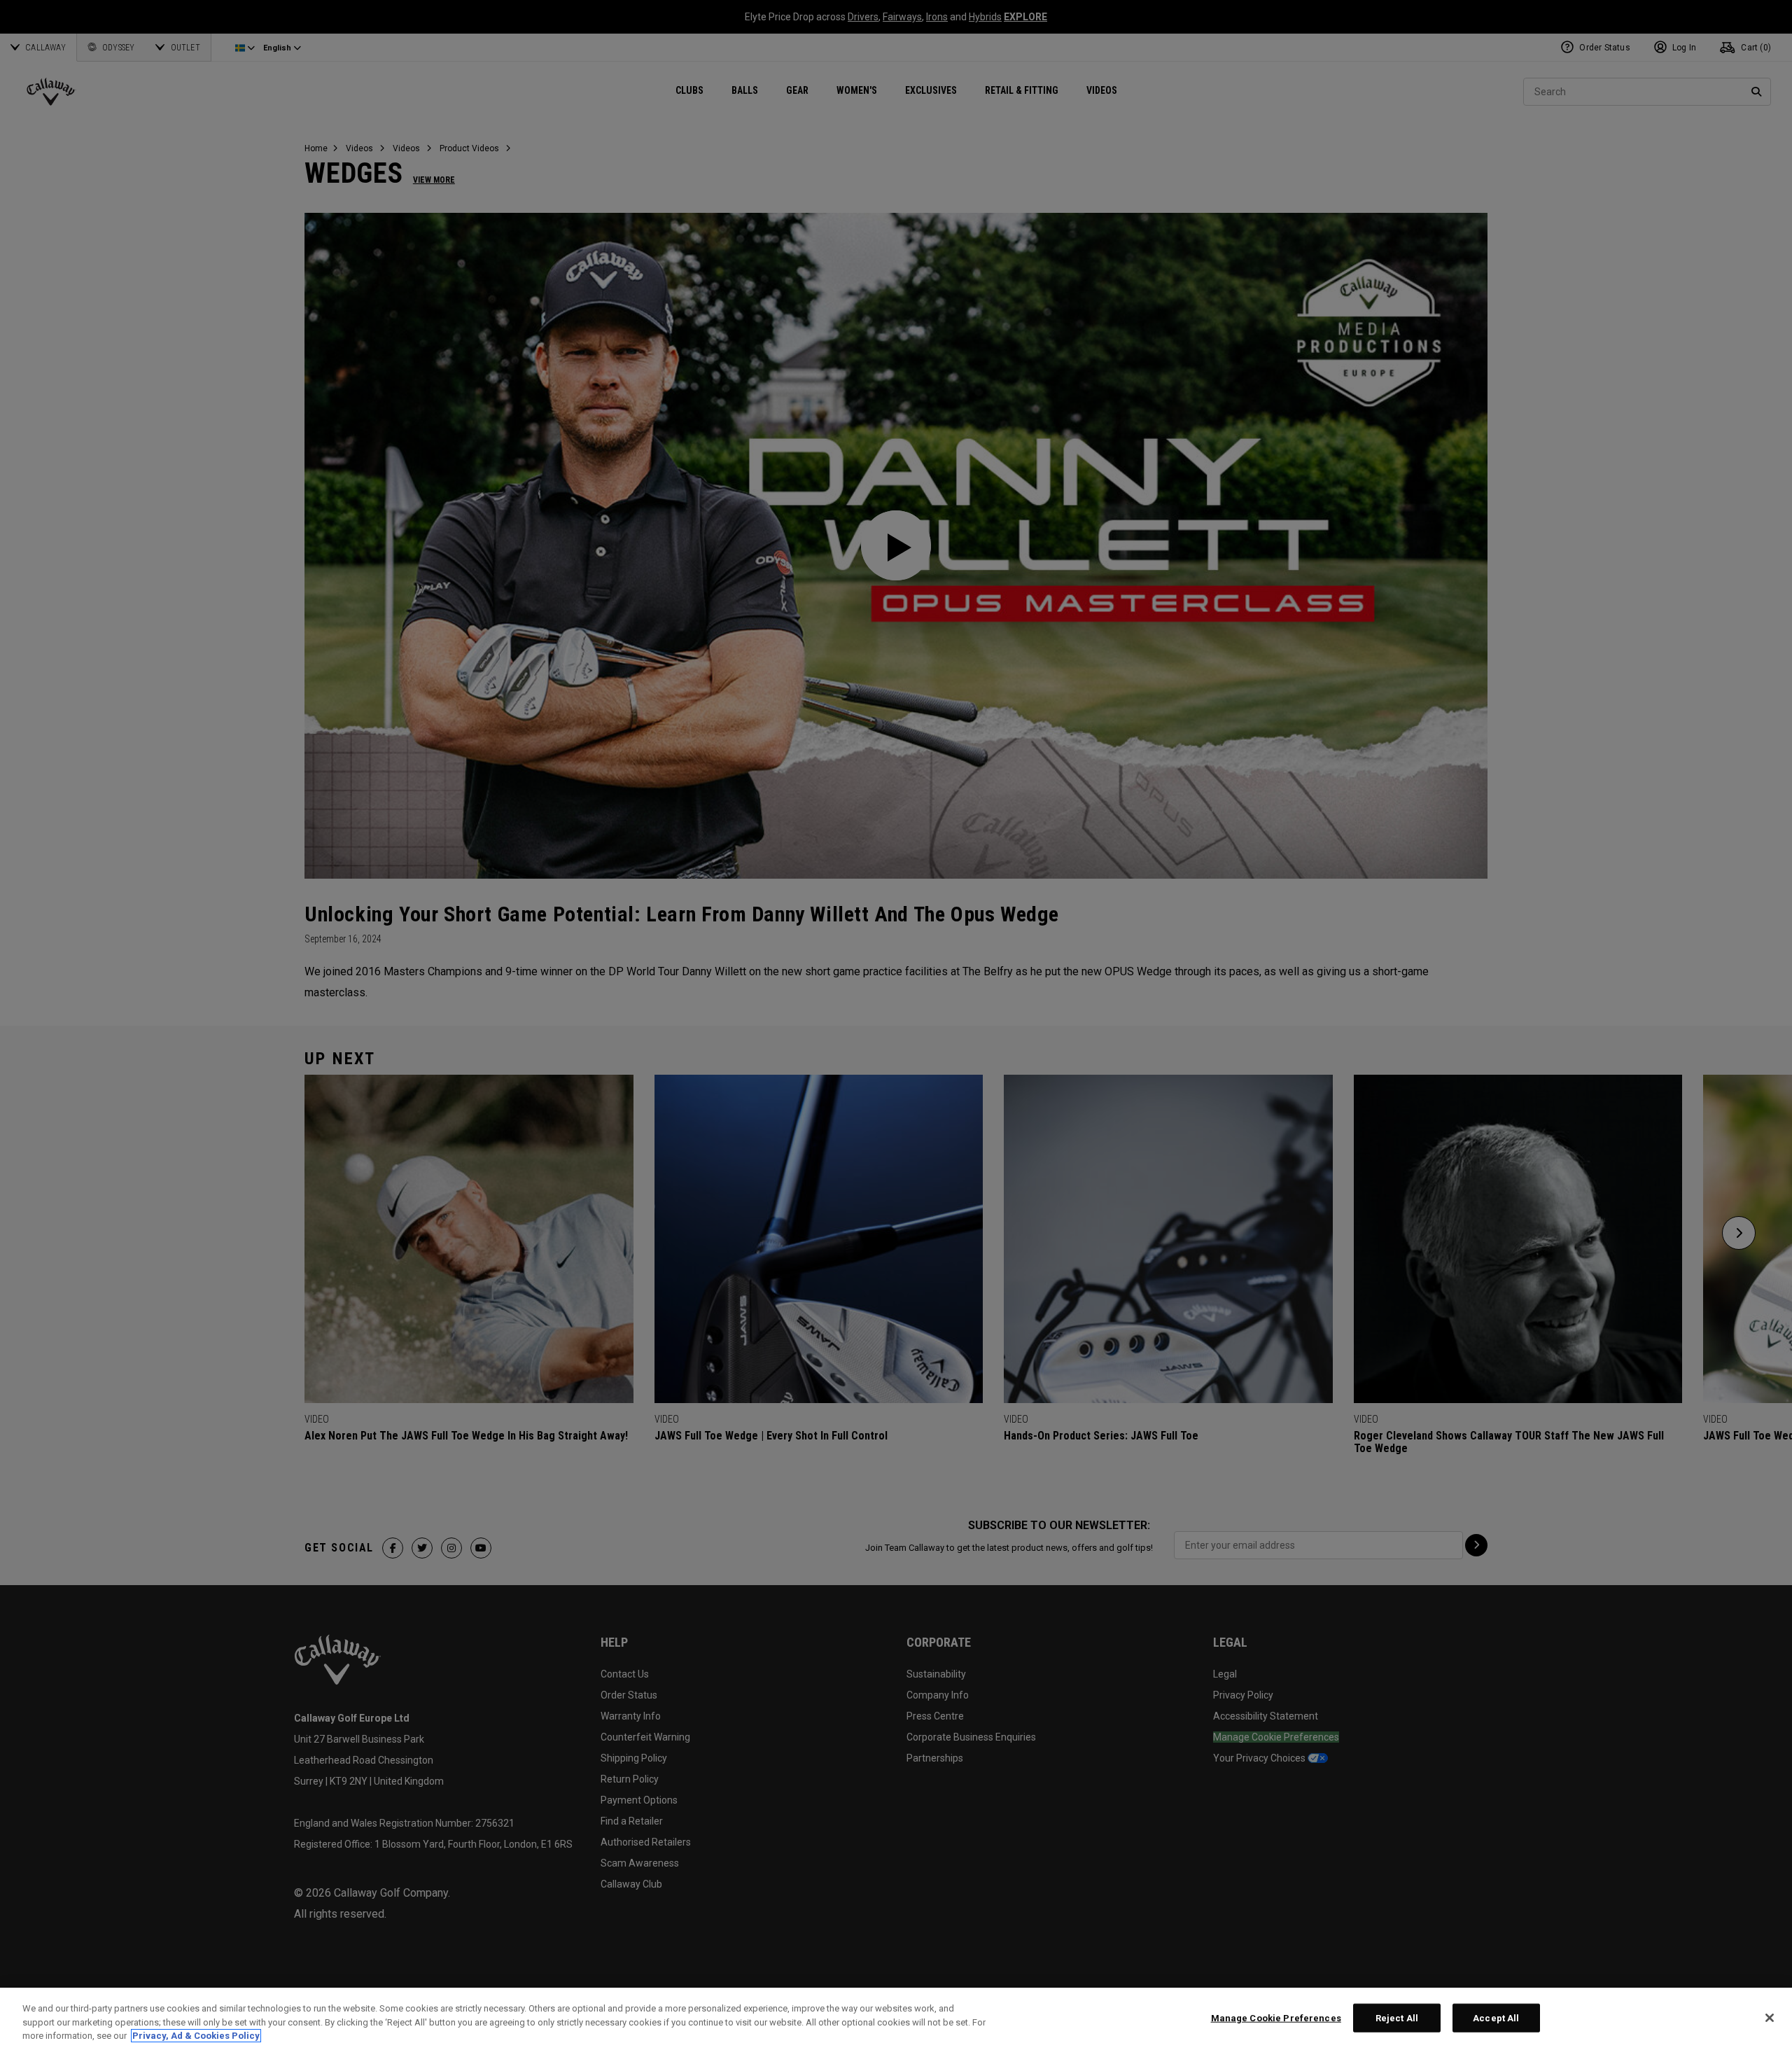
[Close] (1770, 2018)
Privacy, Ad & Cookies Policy (196, 2036)
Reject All (1397, 2017)
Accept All (1496, 2017)
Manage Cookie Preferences (1276, 2017)
